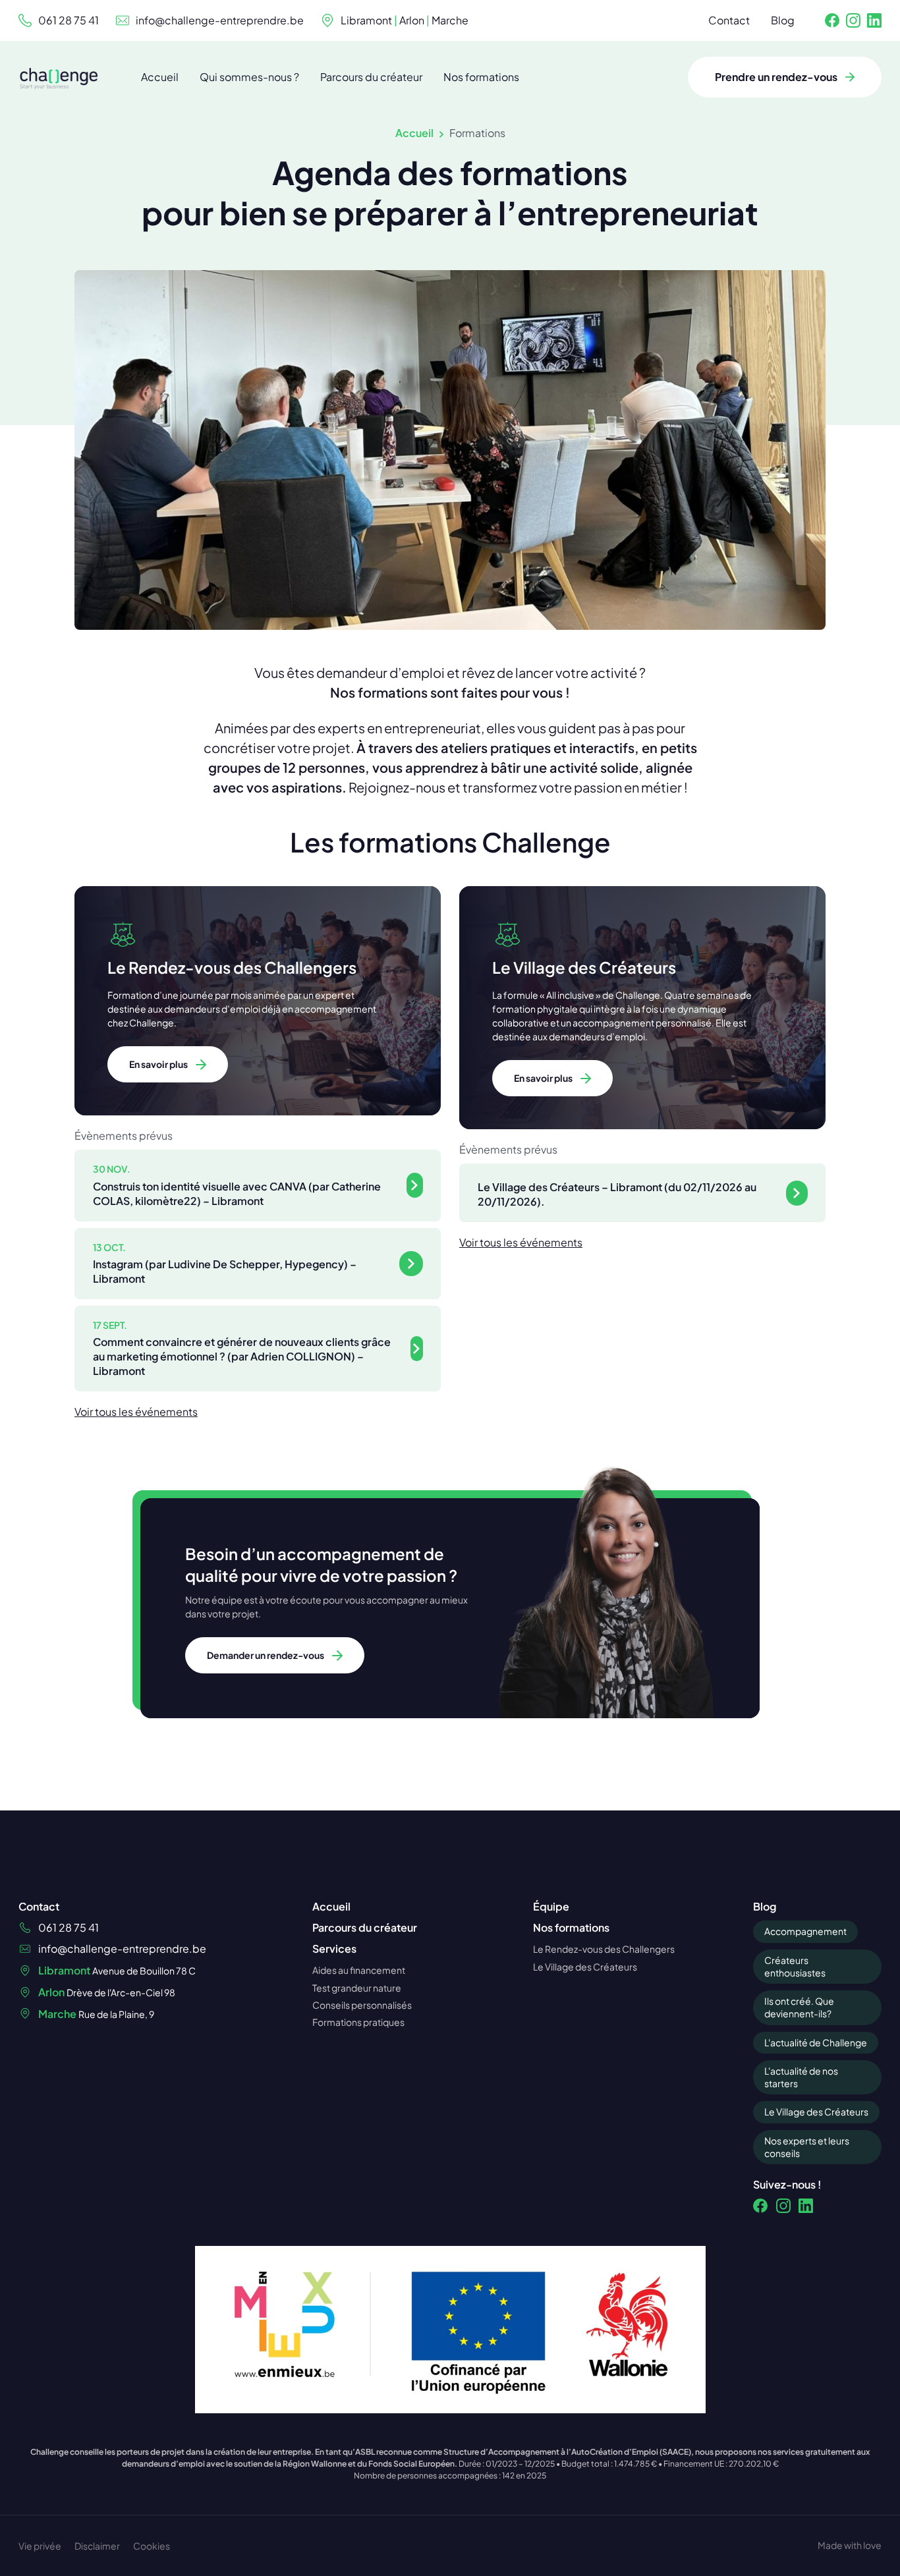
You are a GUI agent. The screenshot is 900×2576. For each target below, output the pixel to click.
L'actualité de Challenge (816, 2042)
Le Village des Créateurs (816, 2112)
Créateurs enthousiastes (795, 1966)
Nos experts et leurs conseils (807, 2147)
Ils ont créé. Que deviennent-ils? (799, 2007)
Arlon (412, 20)
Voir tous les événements (136, 1412)
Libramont (366, 20)
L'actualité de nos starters (801, 2077)
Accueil (414, 133)
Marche (450, 20)
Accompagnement (805, 1931)
